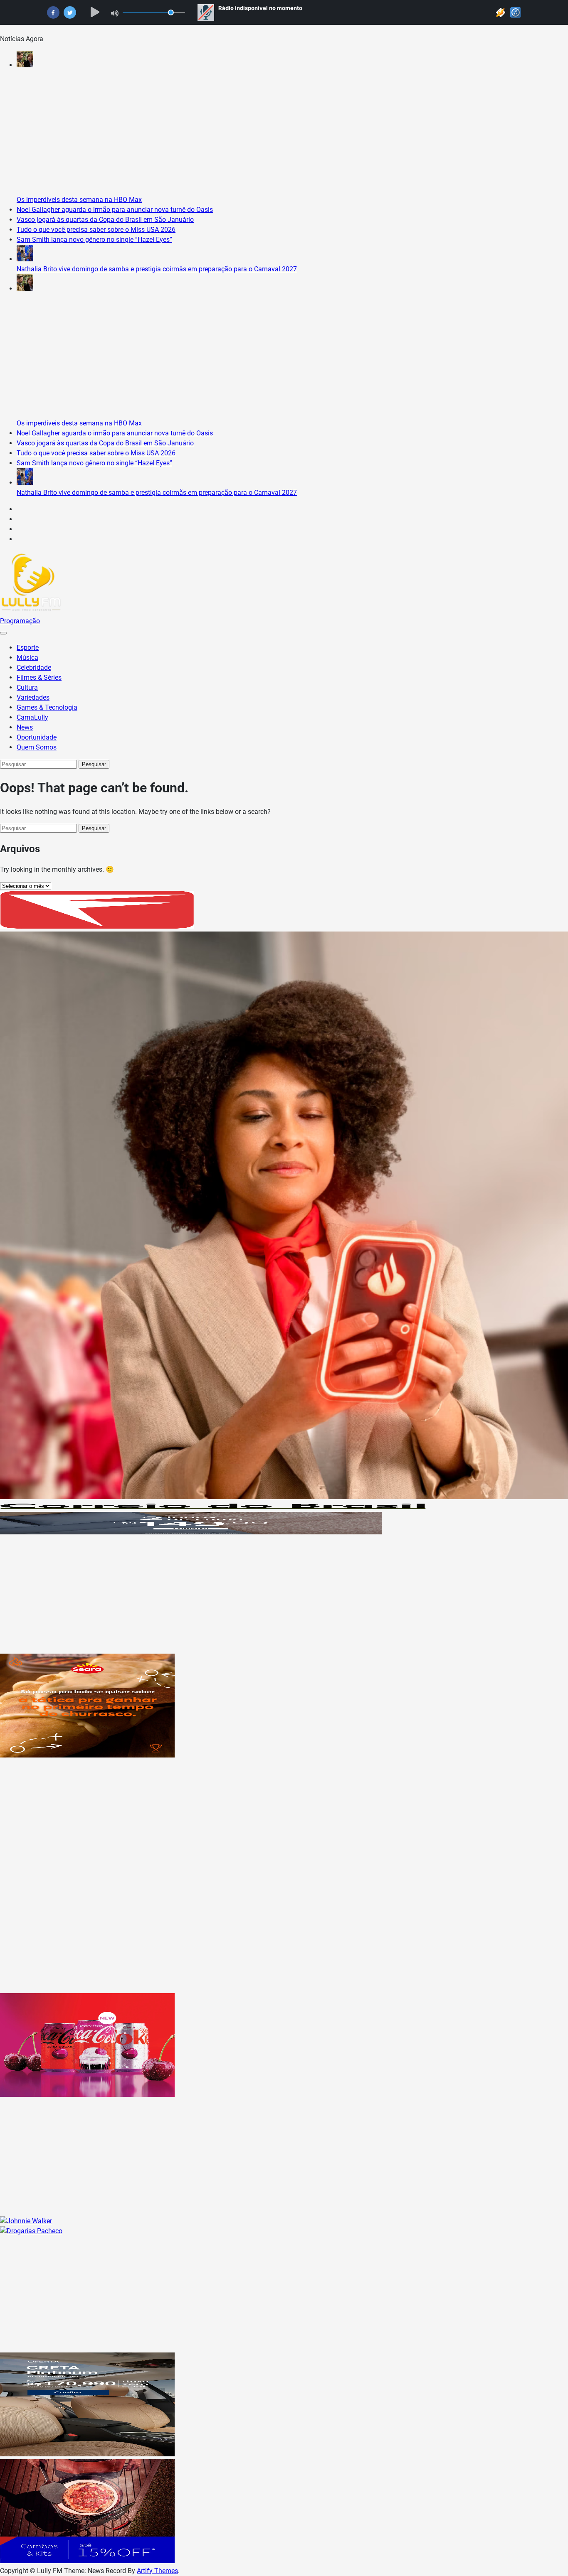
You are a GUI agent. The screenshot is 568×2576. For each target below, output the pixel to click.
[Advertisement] (249, 1595)
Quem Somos (37, 747)
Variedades (33, 697)
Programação (20, 621)
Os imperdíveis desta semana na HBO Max (79, 200)
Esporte (28, 648)
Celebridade (34, 667)
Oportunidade (37, 737)
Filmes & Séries (39, 677)
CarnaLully (32, 717)
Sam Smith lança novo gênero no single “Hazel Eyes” (94, 240)
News (25, 727)
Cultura (27, 687)
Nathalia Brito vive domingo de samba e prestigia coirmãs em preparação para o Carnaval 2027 (157, 269)
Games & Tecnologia (47, 707)
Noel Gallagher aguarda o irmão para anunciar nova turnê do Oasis (115, 210)
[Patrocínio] (87, 1755)
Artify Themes (157, 2571)
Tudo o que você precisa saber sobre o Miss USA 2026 (96, 230)
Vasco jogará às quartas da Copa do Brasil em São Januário (105, 220)
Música (27, 658)
